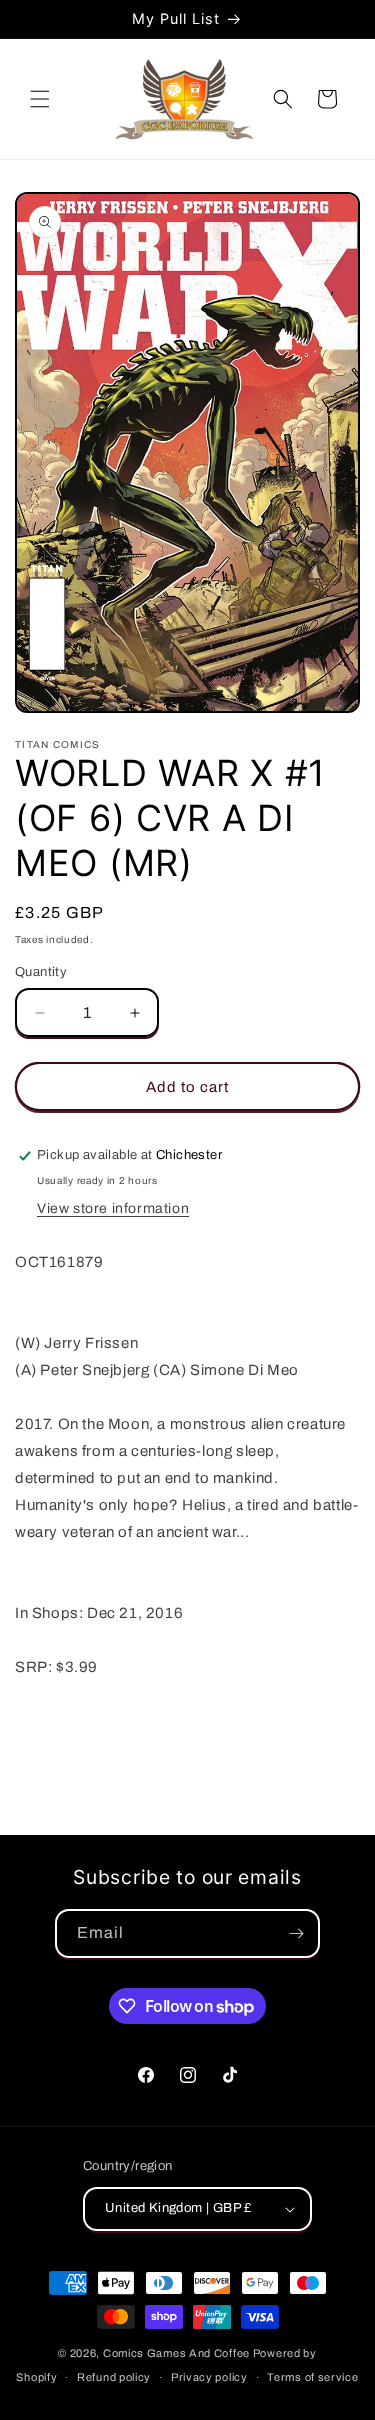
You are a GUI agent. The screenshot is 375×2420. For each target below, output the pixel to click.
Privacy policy (209, 2377)
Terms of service (312, 2377)
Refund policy (114, 2377)
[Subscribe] (296, 1933)
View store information (113, 1208)
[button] (40, 99)
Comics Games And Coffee (176, 2353)
